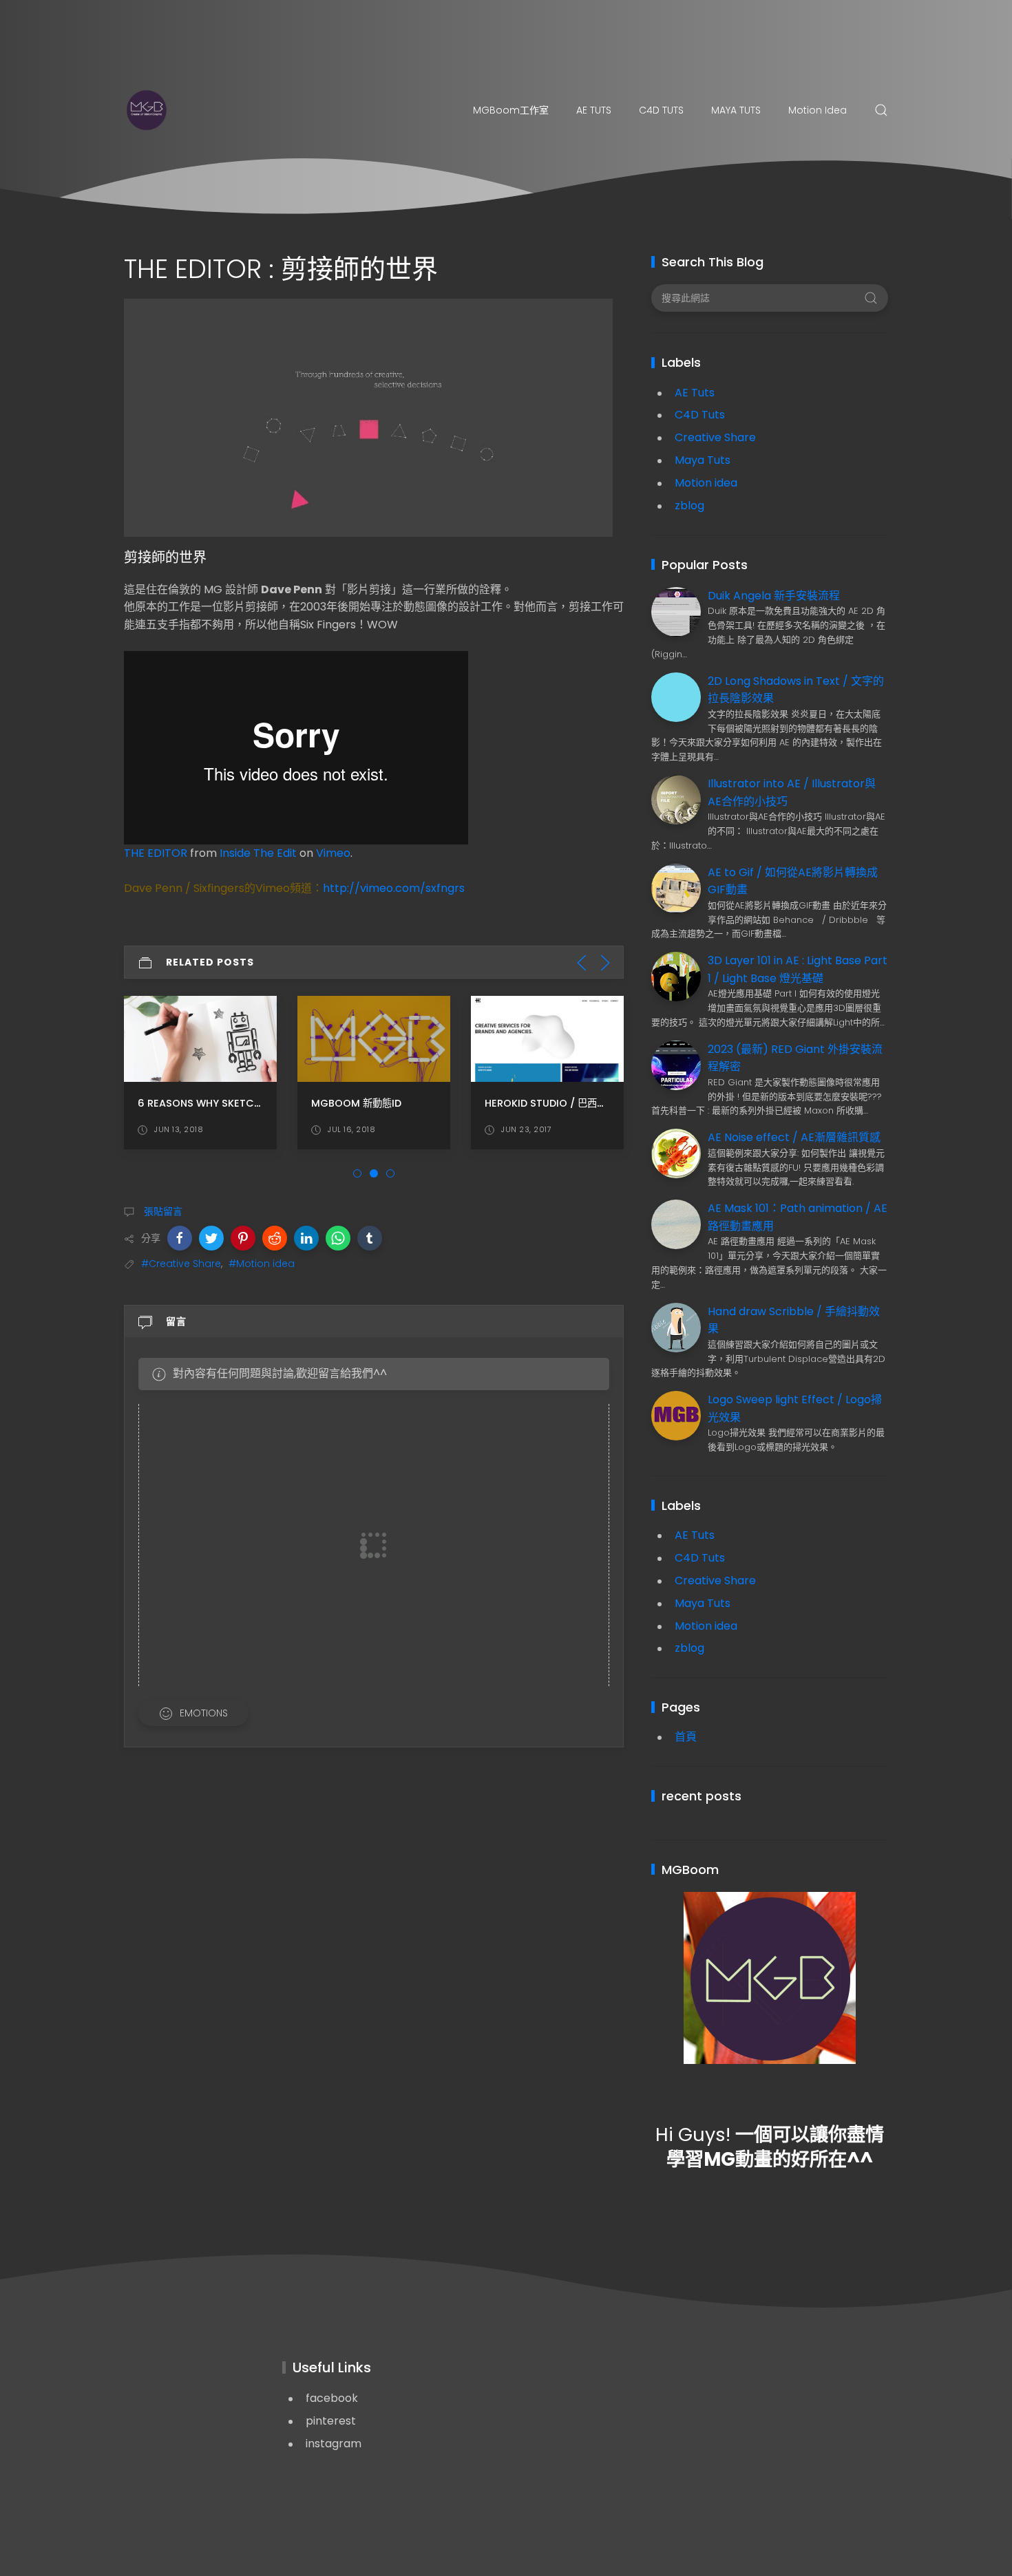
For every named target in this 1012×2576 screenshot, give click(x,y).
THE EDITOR (156, 853)
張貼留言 (162, 1211)
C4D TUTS (661, 110)
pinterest (331, 2421)
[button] (180, 1238)
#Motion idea (262, 1264)
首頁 (686, 1737)
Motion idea (818, 110)
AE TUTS (594, 110)
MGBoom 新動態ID (356, 1103)
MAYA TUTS (736, 110)
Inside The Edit (258, 853)
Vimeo (333, 853)
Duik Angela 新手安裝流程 (774, 596)
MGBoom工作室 (511, 110)
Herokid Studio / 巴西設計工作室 (565, 1103)
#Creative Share (181, 1264)
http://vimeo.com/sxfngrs (394, 888)
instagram (334, 2444)
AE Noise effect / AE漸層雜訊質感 (794, 1137)
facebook (332, 2398)
